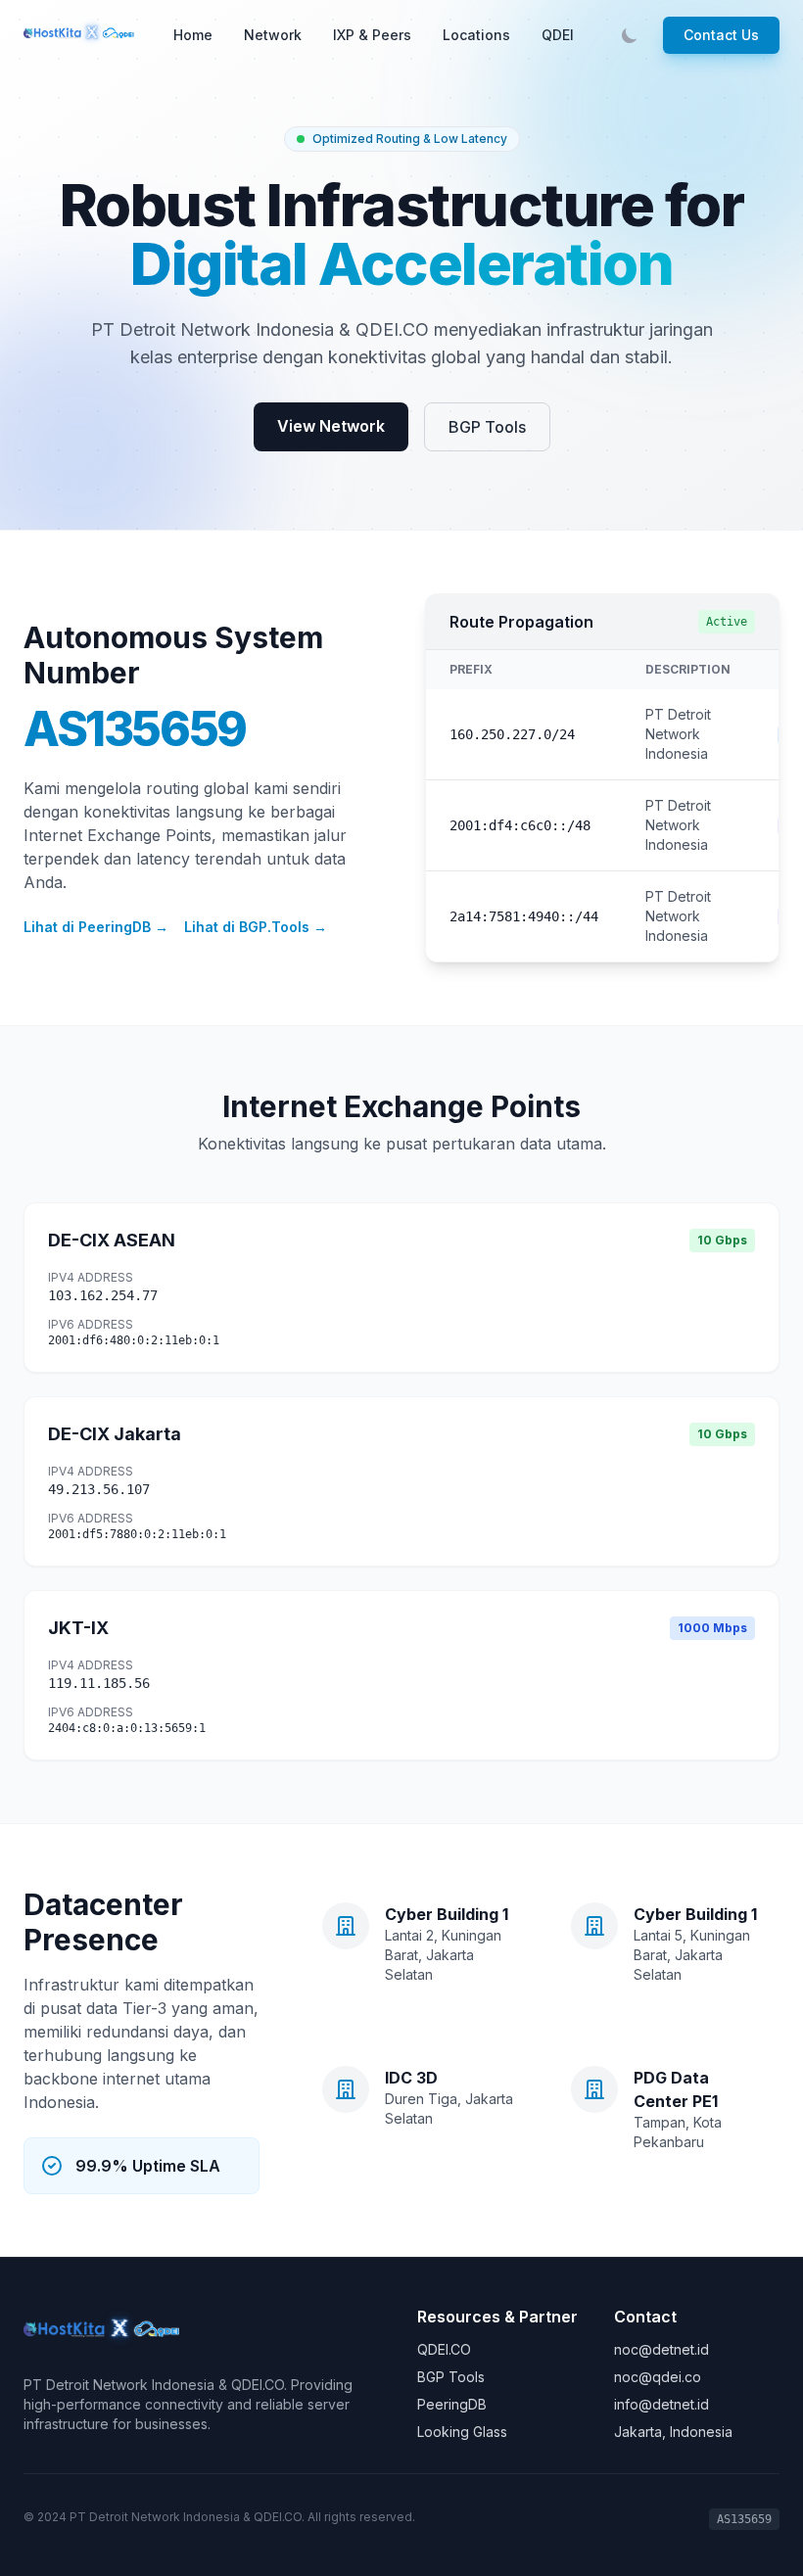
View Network (331, 426)
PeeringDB (452, 2404)
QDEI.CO (444, 2349)
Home (193, 35)
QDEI (558, 35)
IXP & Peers (372, 35)
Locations (476, 35)
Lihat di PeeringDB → (96, 927)
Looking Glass (462, 2432)
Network (273, 35)
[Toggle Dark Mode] (630, 35)
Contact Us (721, 35)
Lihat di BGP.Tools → (256, 927)
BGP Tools (487, 427)
